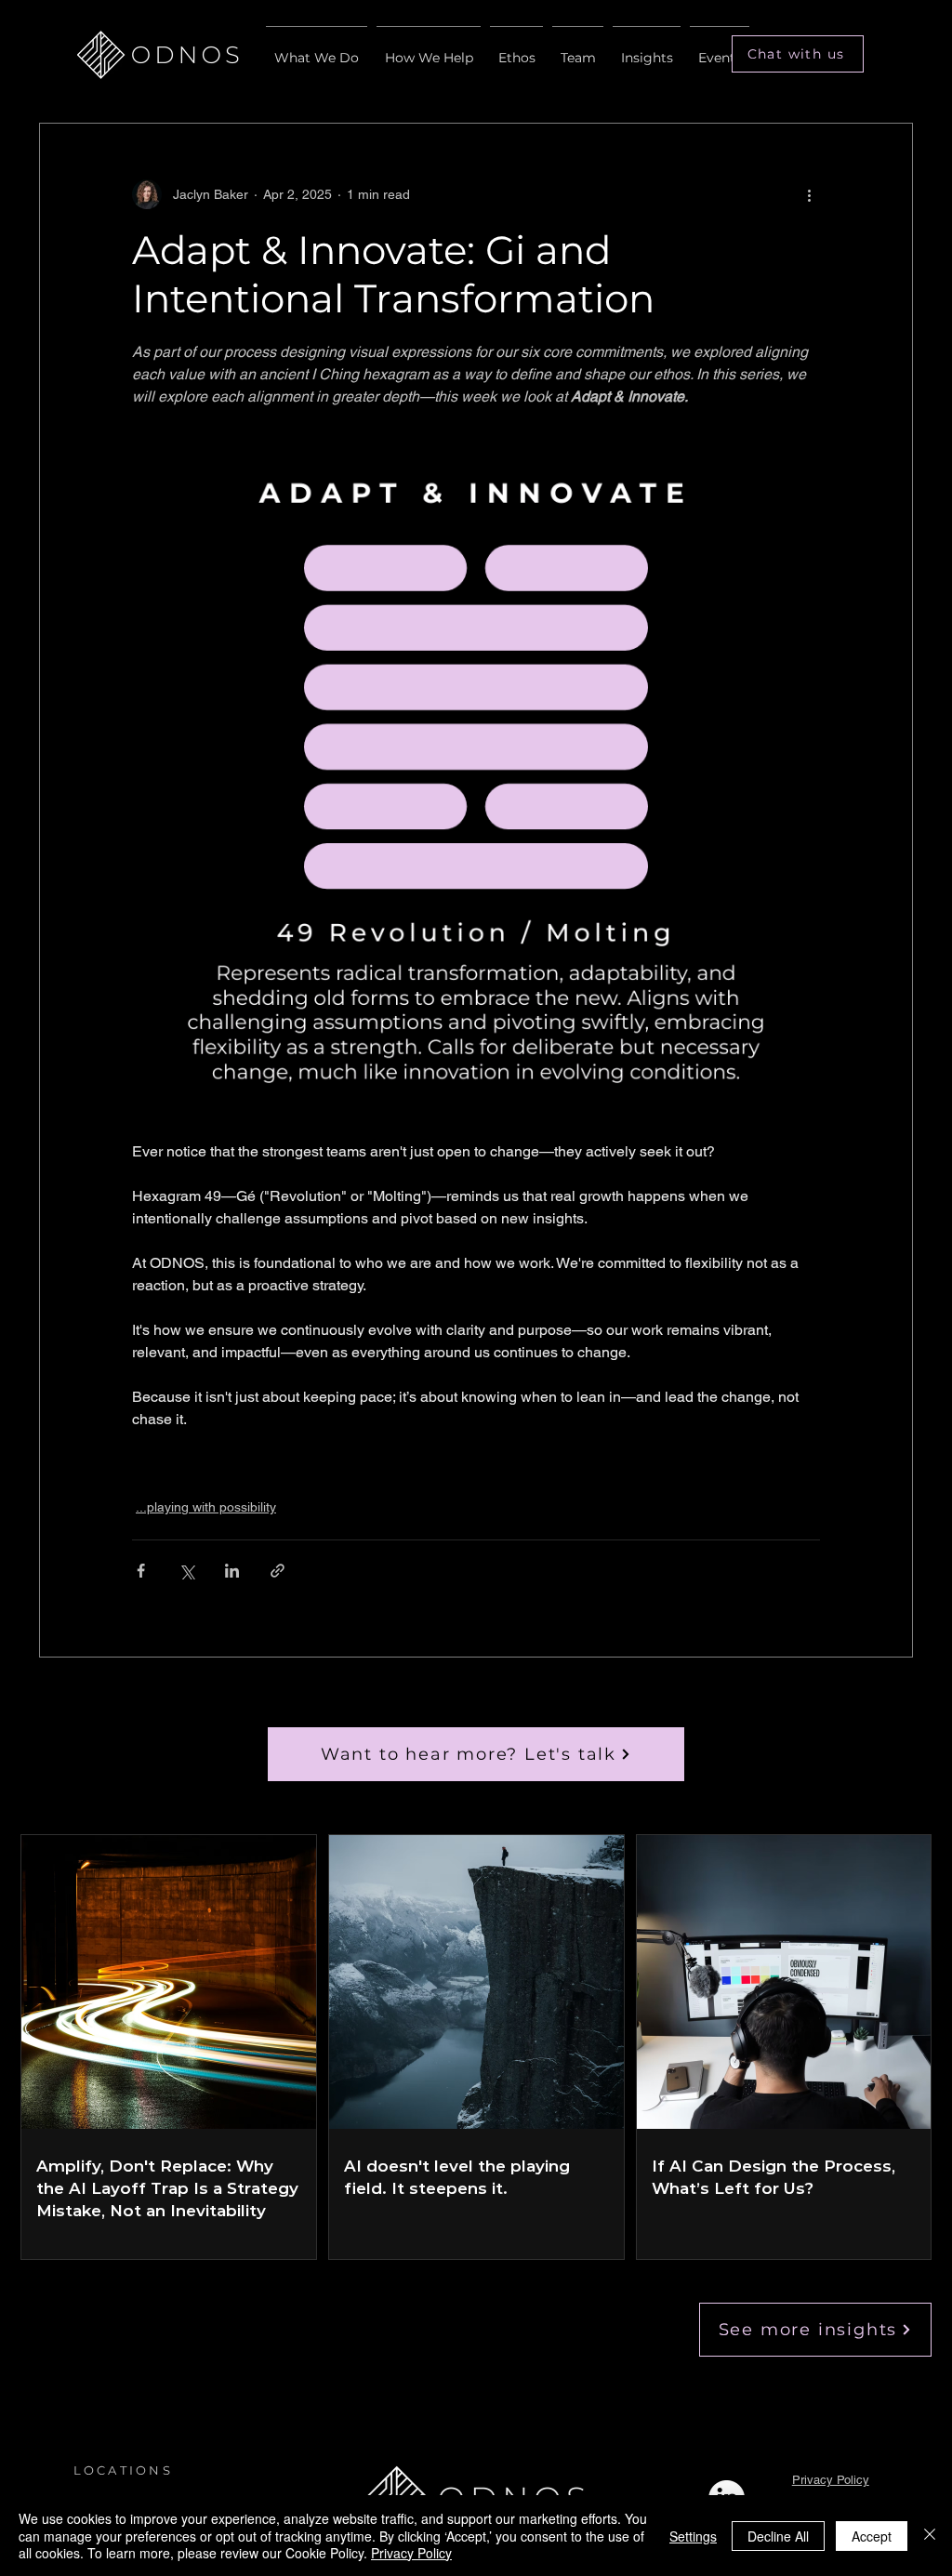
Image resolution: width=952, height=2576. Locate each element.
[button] (798, 54)
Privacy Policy (831, 2480)
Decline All (778, 2536)
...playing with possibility (206, 1507)
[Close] (930, 2536)
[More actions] (809, 194)
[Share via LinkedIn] (232, 1571)
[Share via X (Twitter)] (186, 1571)
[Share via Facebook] (141, 1571)
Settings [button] (693, 2536)
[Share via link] (278, 1571)
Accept (872, 2536)
